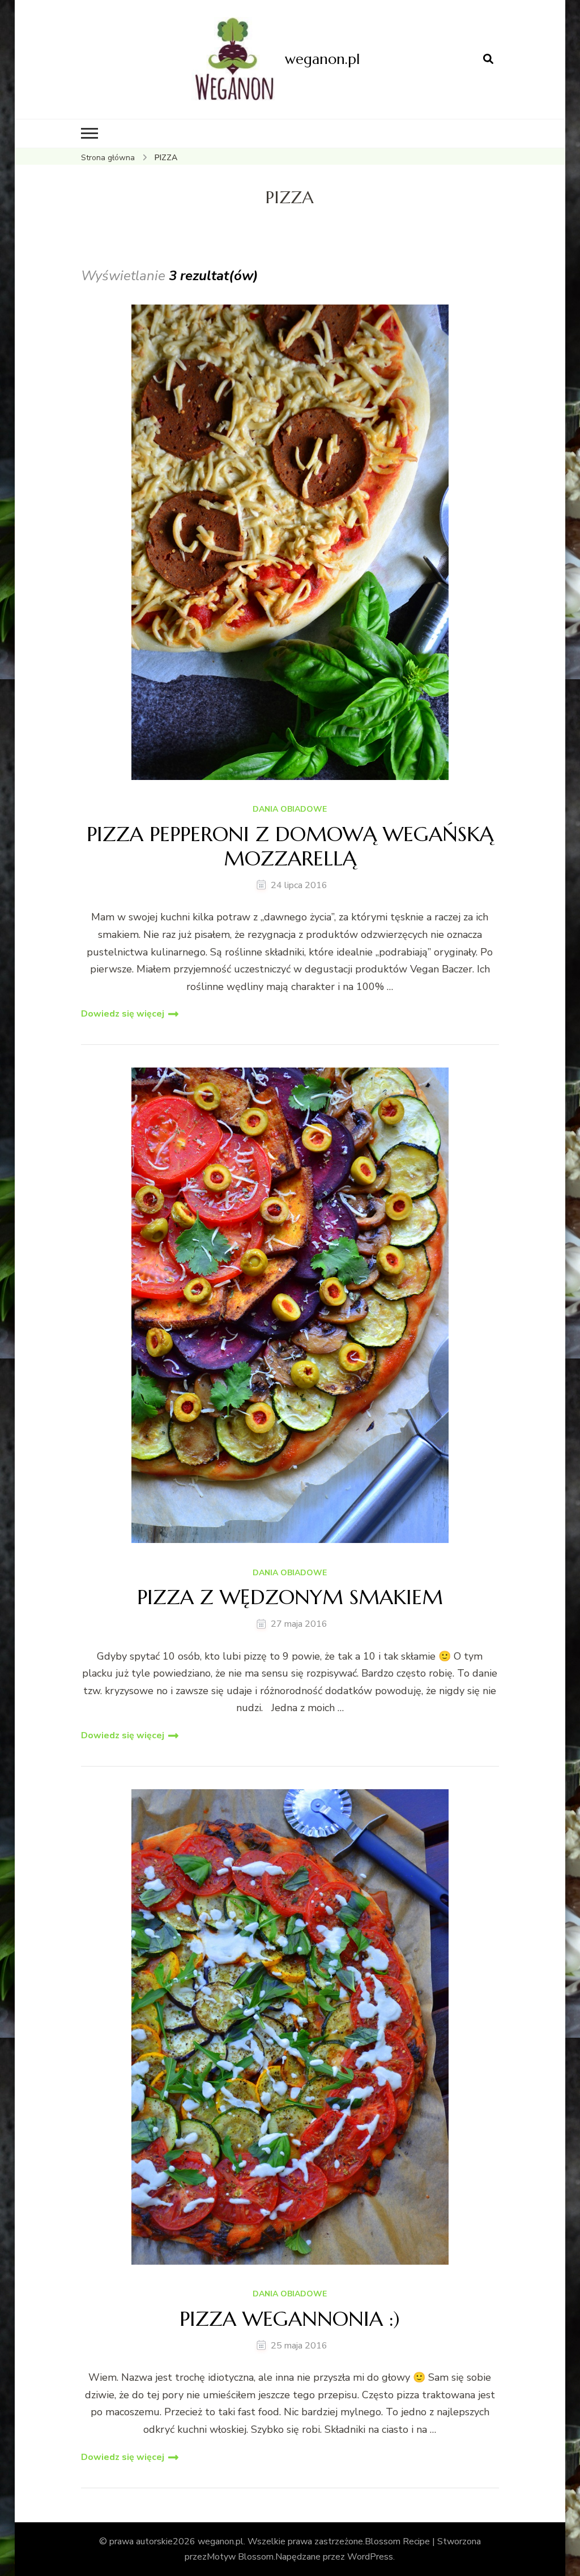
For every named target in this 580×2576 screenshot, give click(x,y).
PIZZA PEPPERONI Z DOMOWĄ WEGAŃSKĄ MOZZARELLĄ (290, 846)
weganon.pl (322, 59)
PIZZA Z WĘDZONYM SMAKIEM (290, 1597)
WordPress (370, 2557)
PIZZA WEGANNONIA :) (290, 2319)
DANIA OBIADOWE (290, 810)
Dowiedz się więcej (123, 1014)
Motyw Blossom (240, 2557)
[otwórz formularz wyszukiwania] (488, 59)
